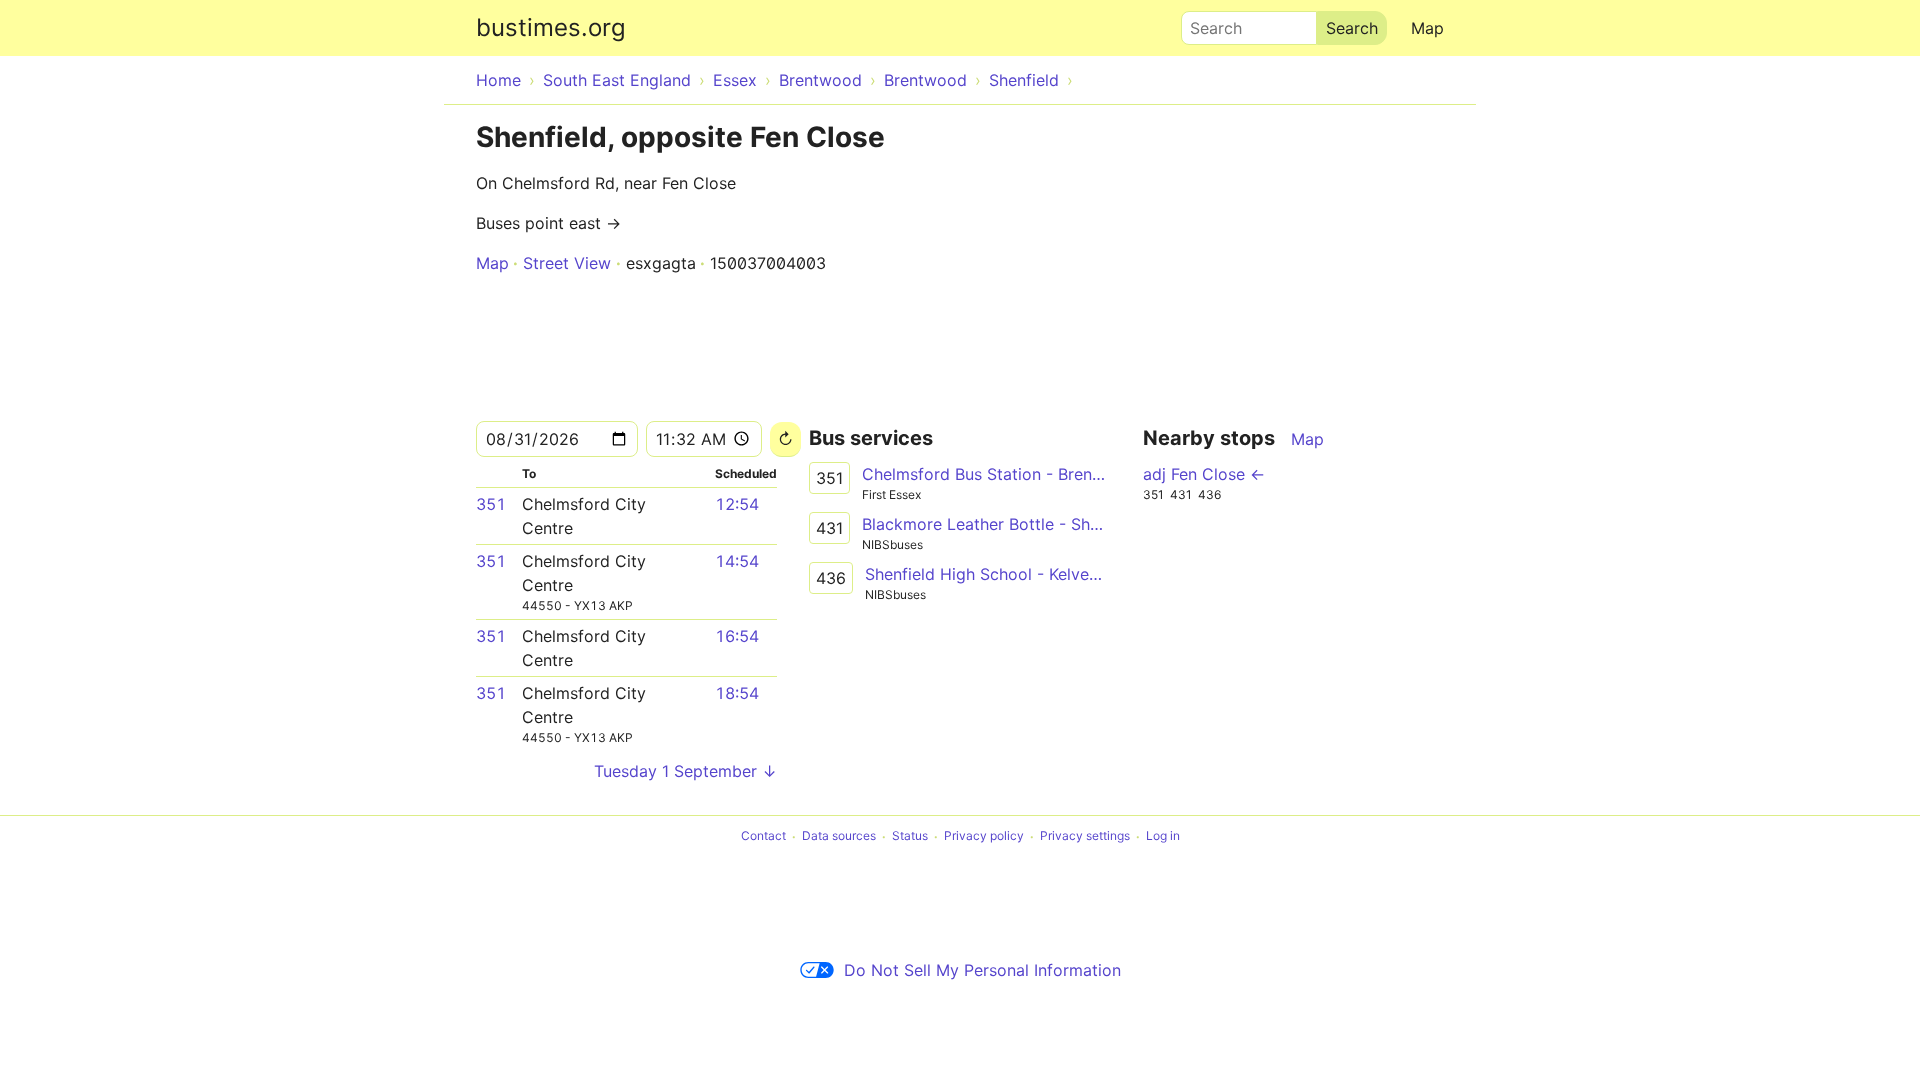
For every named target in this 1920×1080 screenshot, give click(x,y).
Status (910, 836)
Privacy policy (984, 836)
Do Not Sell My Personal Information (982, 970)
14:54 (737, 561)
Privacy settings (1085, 836)
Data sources (839, 836)
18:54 (737, 693)
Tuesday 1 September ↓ (685, 771)
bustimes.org (551, 27)
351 (491, 504)
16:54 (737, 636)
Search (1207, 23)
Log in (1163, 836)
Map (1427, 28)
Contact (763, 836)
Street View (567, 263)
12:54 (737, 504)
